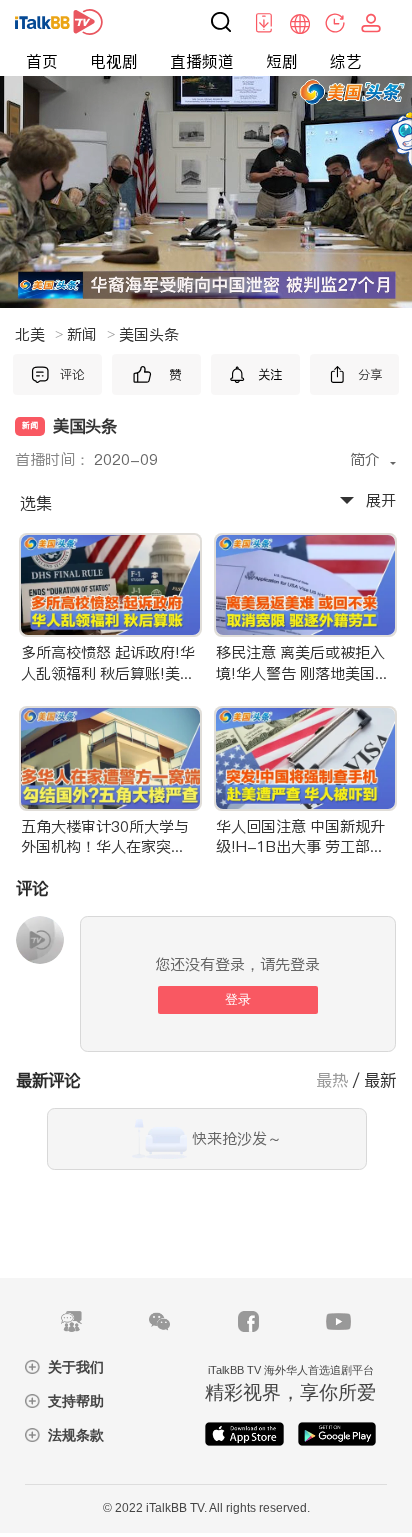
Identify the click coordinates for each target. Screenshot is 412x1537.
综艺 (346, 61)
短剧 (282, 61)
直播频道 (202, 61)
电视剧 (114, 61)
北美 (39, 334)
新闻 (91, 334)
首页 (42, 61)
